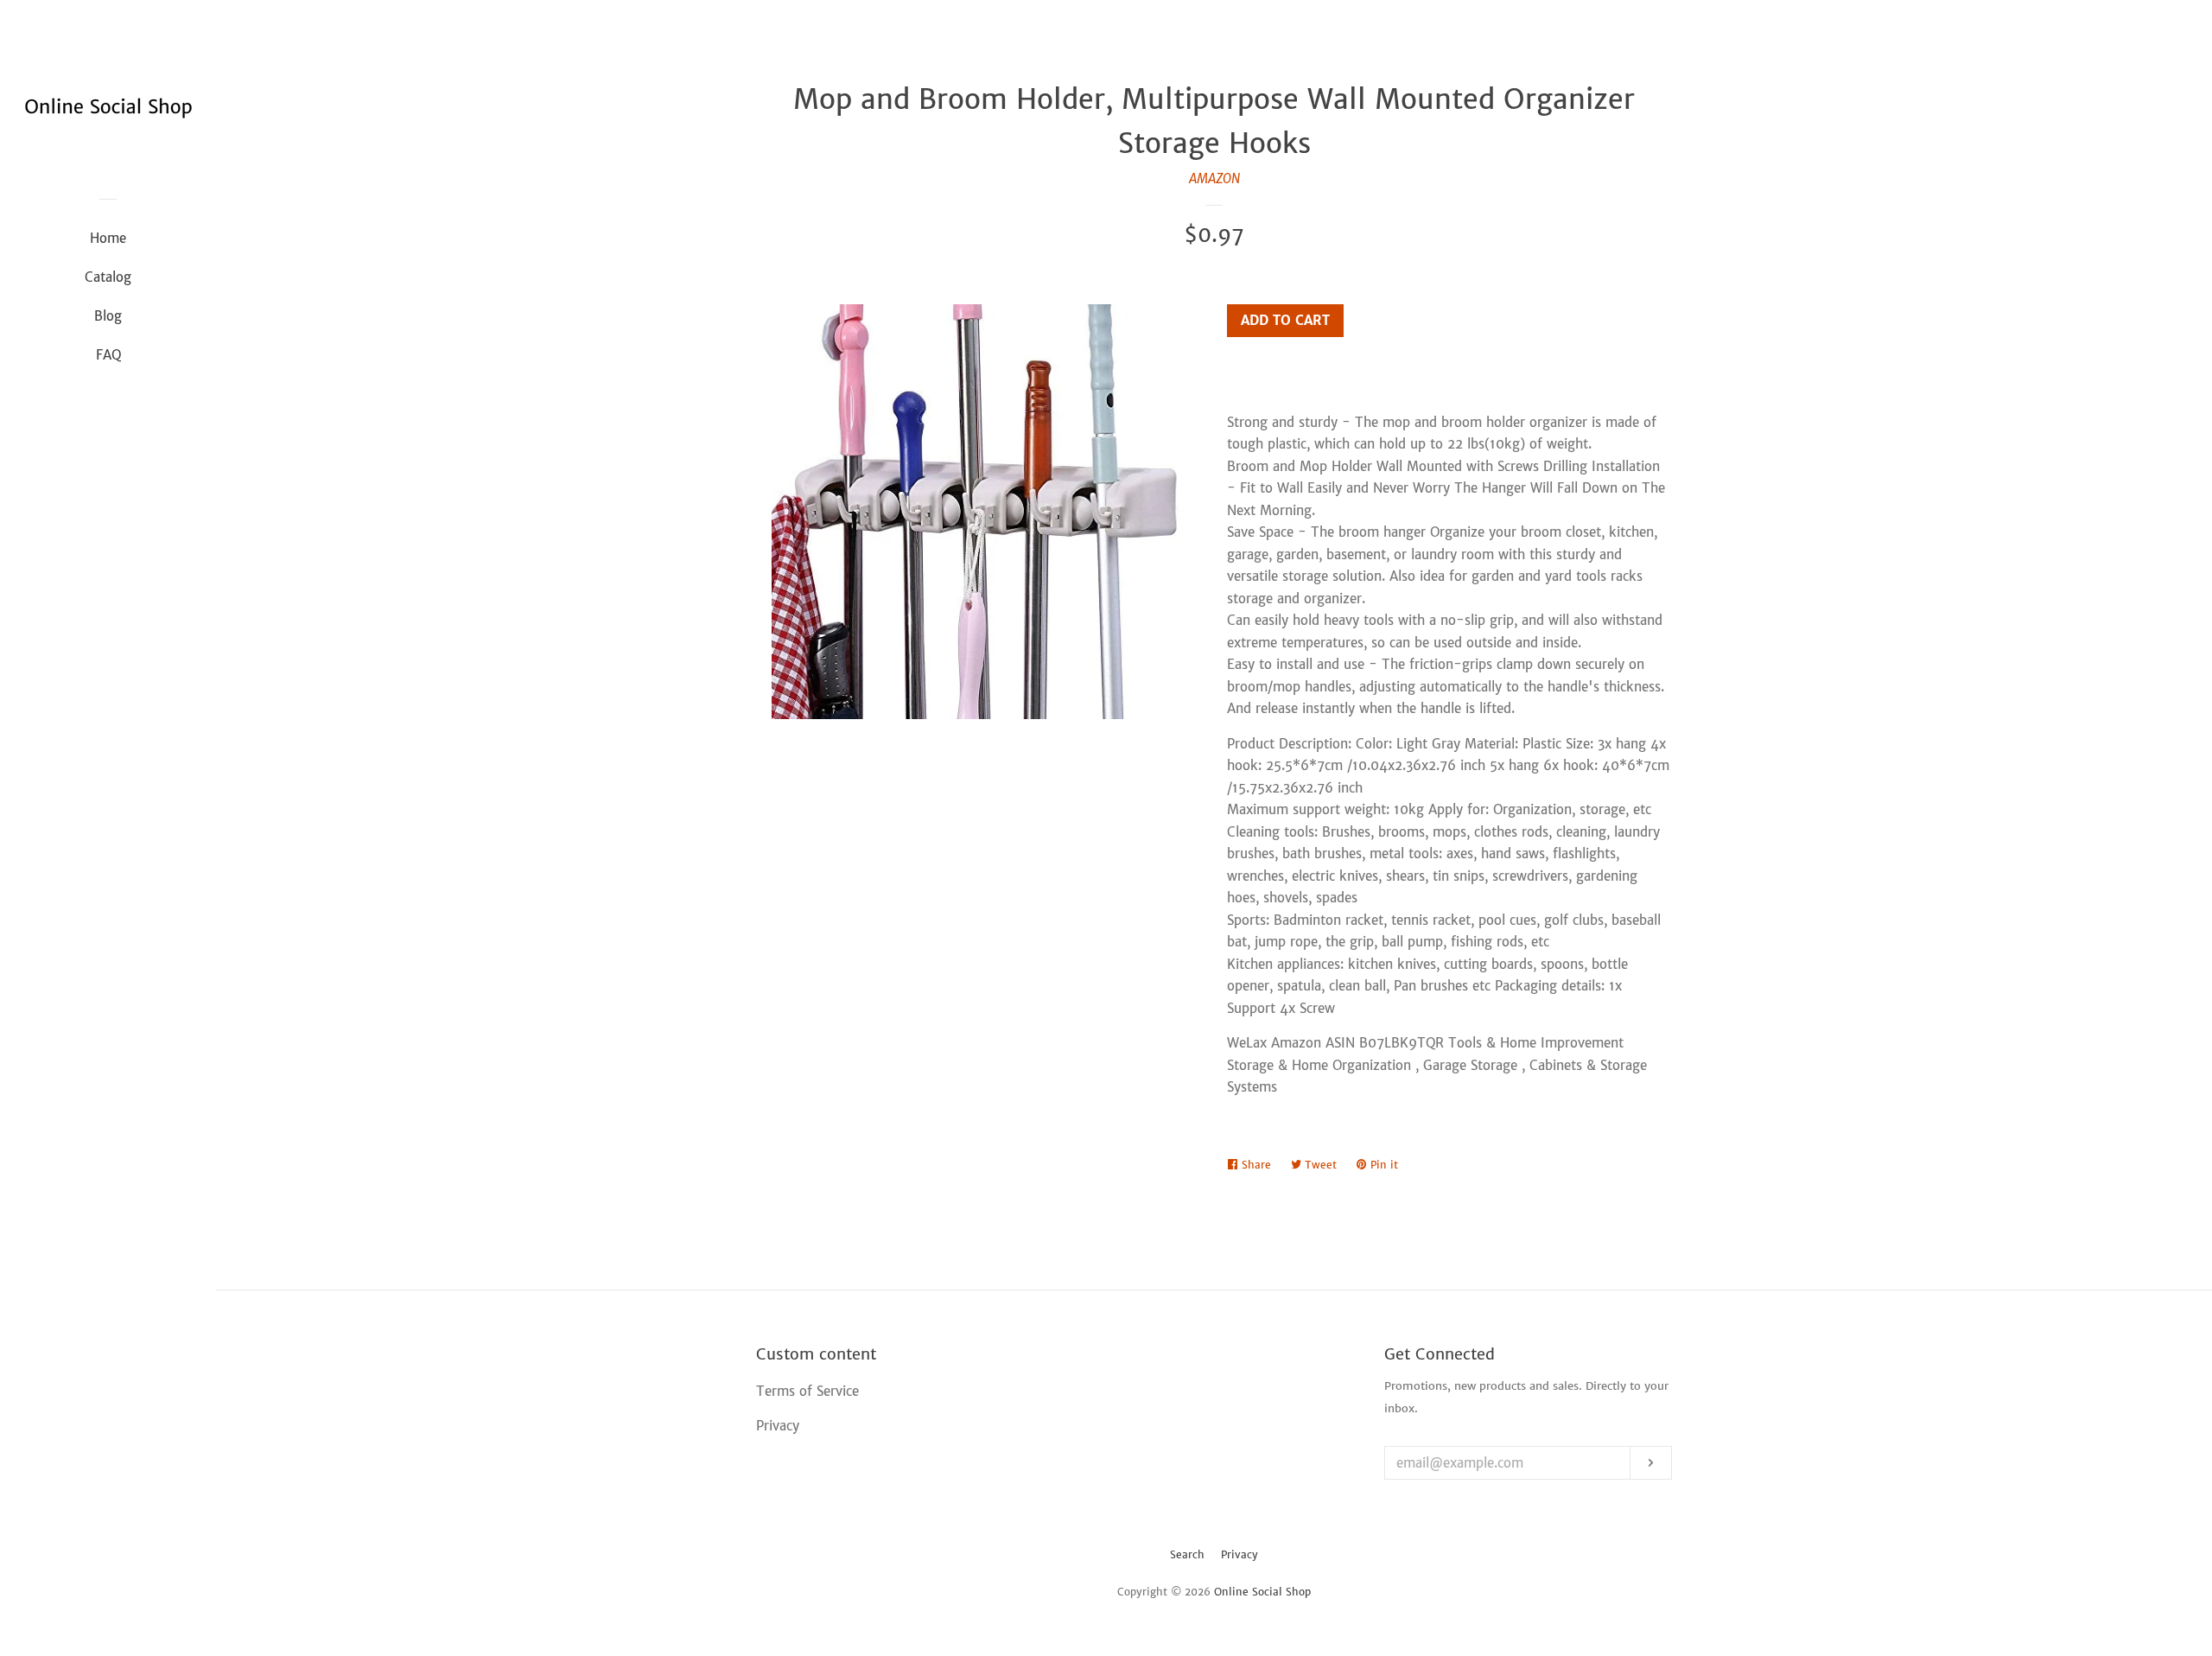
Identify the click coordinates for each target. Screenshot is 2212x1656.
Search (1187, 1554)
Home (108, 238)
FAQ (108, 355)
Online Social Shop (1262, 1592)
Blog (108, 316)
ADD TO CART (1285, 320)
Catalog (108, 277)
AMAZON (1214, 178)
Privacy (1239, 1554)
